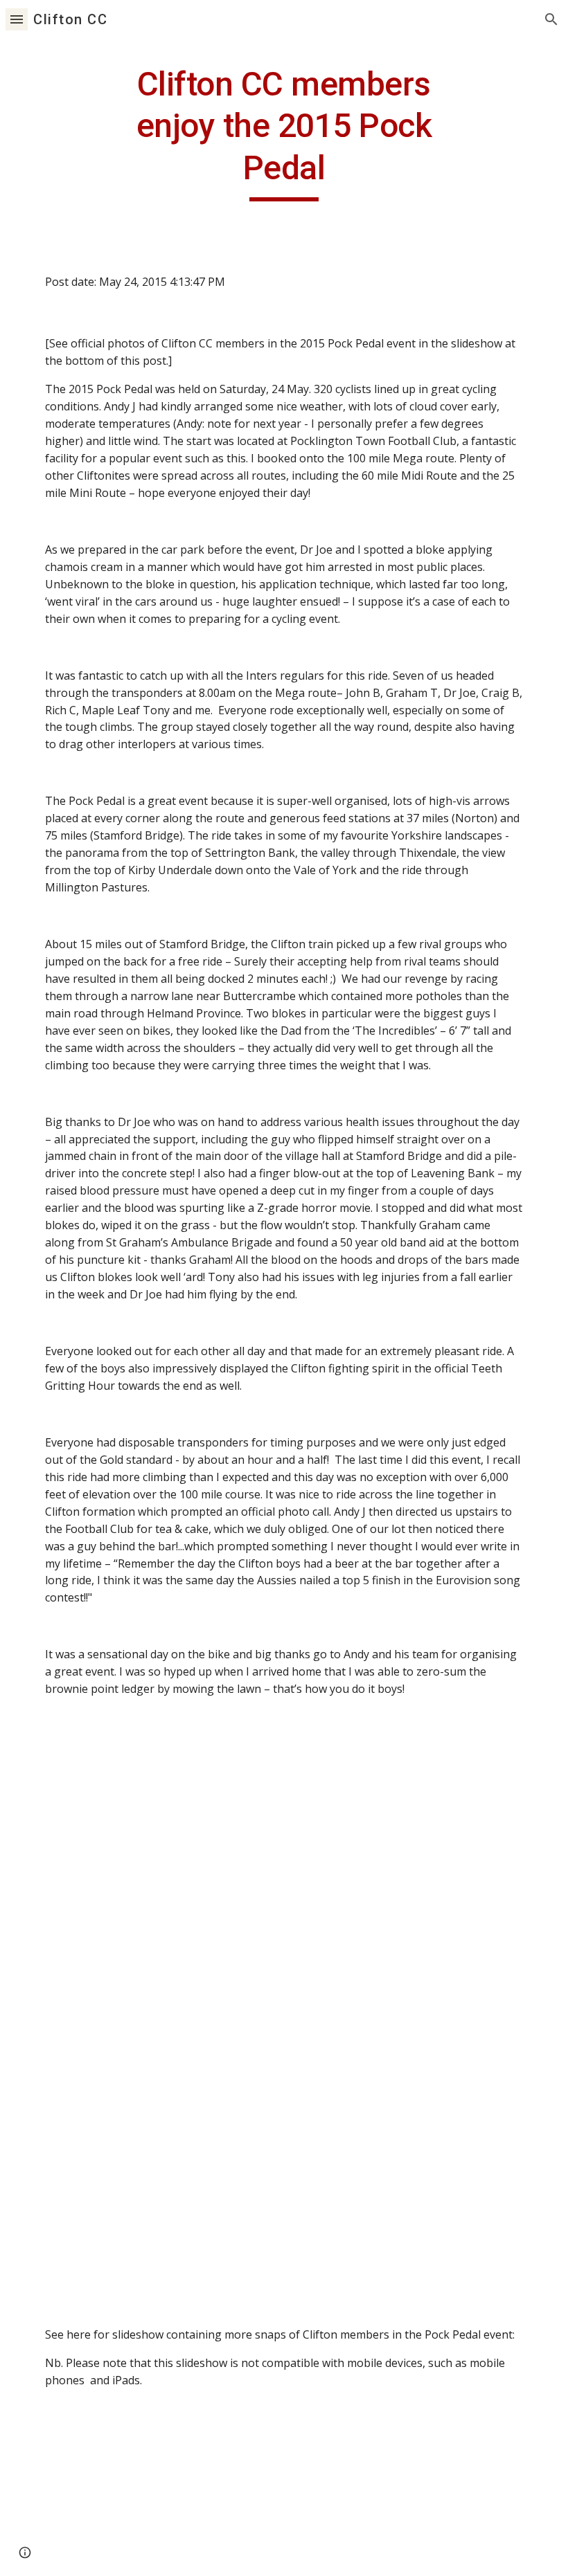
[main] (284, 133)
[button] (17, 19)
